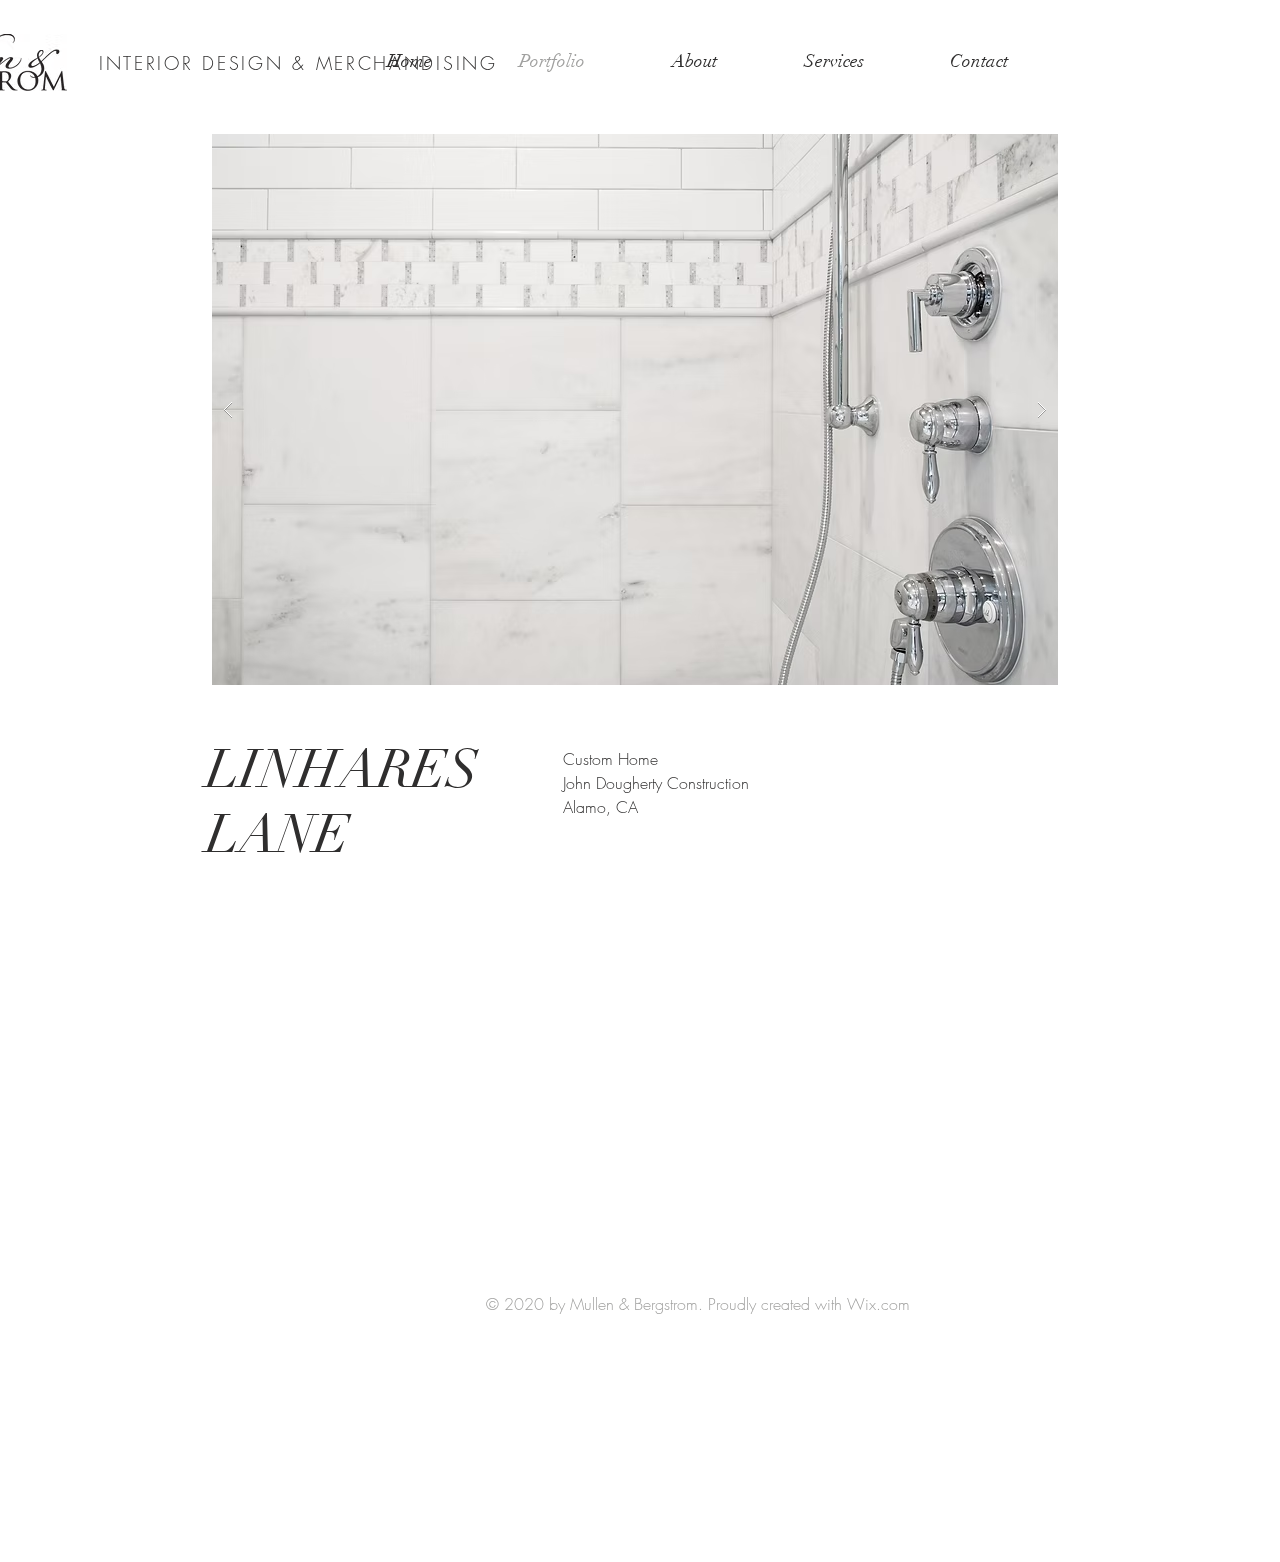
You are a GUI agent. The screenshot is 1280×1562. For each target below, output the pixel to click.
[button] (635, 409)
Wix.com (878, 1304)
